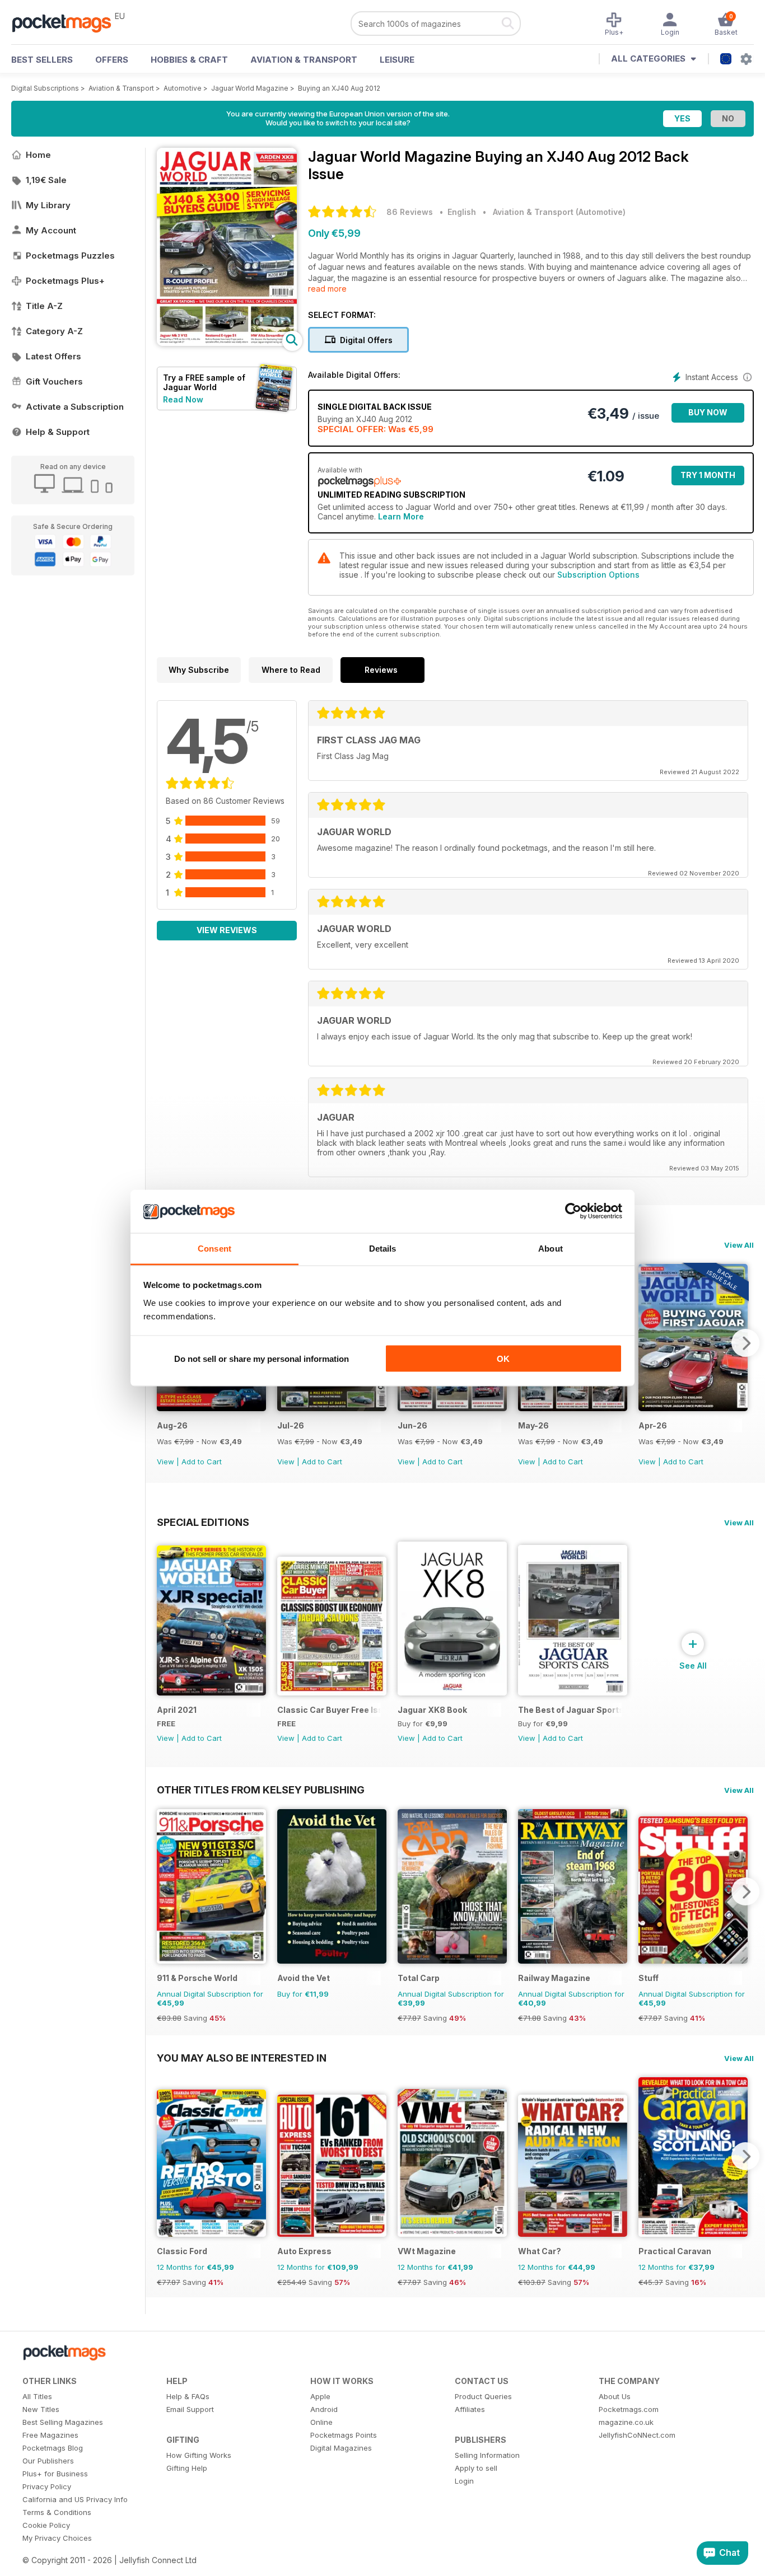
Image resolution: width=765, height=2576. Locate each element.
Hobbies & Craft (189, 60)
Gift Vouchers (54, 381)
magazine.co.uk (626, 2422)
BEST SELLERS (42, 60)
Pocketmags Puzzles (70, 256)
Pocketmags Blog (53, 2448)
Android (324, 2409)
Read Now (183, 399)
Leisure (397, 60)
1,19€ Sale (46, 180)
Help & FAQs (188, 2396)
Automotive (183, 88)
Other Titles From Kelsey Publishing (261, 1790)
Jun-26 (412, 1425)
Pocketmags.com (629, 2409)
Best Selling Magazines (63, 2422)
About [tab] (551, 1248)
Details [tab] (383, 1248)
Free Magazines (50, 2435)
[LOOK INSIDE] (227, 343)
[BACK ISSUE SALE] (211, 1408)
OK (503, 1359)
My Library (48, 205)
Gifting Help (187, 2468)
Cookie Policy (46, 2525)
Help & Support (58, 432)
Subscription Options (598, 575)
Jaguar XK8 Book (432, 1710)
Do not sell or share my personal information (262, 1359)
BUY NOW (708, 412)
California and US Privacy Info (75, 2499)
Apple (320, 2396)
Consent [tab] (214, 1248)
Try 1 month (708, 475)
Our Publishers (48, 2461)
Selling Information (487, 2455)
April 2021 (177, 1710)
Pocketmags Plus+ (65, 281)
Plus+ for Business (55, 2474)
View (165, 1462)
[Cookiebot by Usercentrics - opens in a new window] (573, 1211)
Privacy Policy (47, 2486)
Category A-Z (54, 331)
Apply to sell (476, 2468)
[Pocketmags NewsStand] (67, 22)
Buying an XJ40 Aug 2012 (339, 88)
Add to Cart (202, 1462)
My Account (51, 230)
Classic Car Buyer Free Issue (329, 1710)
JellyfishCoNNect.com (637, 2435)
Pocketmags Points (344, 2435)
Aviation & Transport (304, 60)
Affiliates (470, 2409)
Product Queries (483, 2396)
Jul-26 (291, 1425)
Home (38, 155)
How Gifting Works (199, 2455)
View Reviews (227, 930)
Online (321, 2422)
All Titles (37, 2396)
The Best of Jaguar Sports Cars (570, 1710)
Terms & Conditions (57, 2512)
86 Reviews (410, 212)
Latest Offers (53, 356)
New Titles (41, 2409)
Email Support (190, 2409)
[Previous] (165, 1891)
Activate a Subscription (75, 407)
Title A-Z (44, 306)
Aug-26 (172, 1425)
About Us (615, 2396)
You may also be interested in (242, 2058)
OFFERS (112, 60)
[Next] (745, 1343)
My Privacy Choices (57, 2538)
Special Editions (203, 1522)
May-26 (533, 1425)
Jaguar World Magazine (250, 88)
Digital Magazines (341, 2448)
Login (464, 2481)
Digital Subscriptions (45, 88)
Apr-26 (653, 1425)
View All (739, 1245)
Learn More (401, 516)
